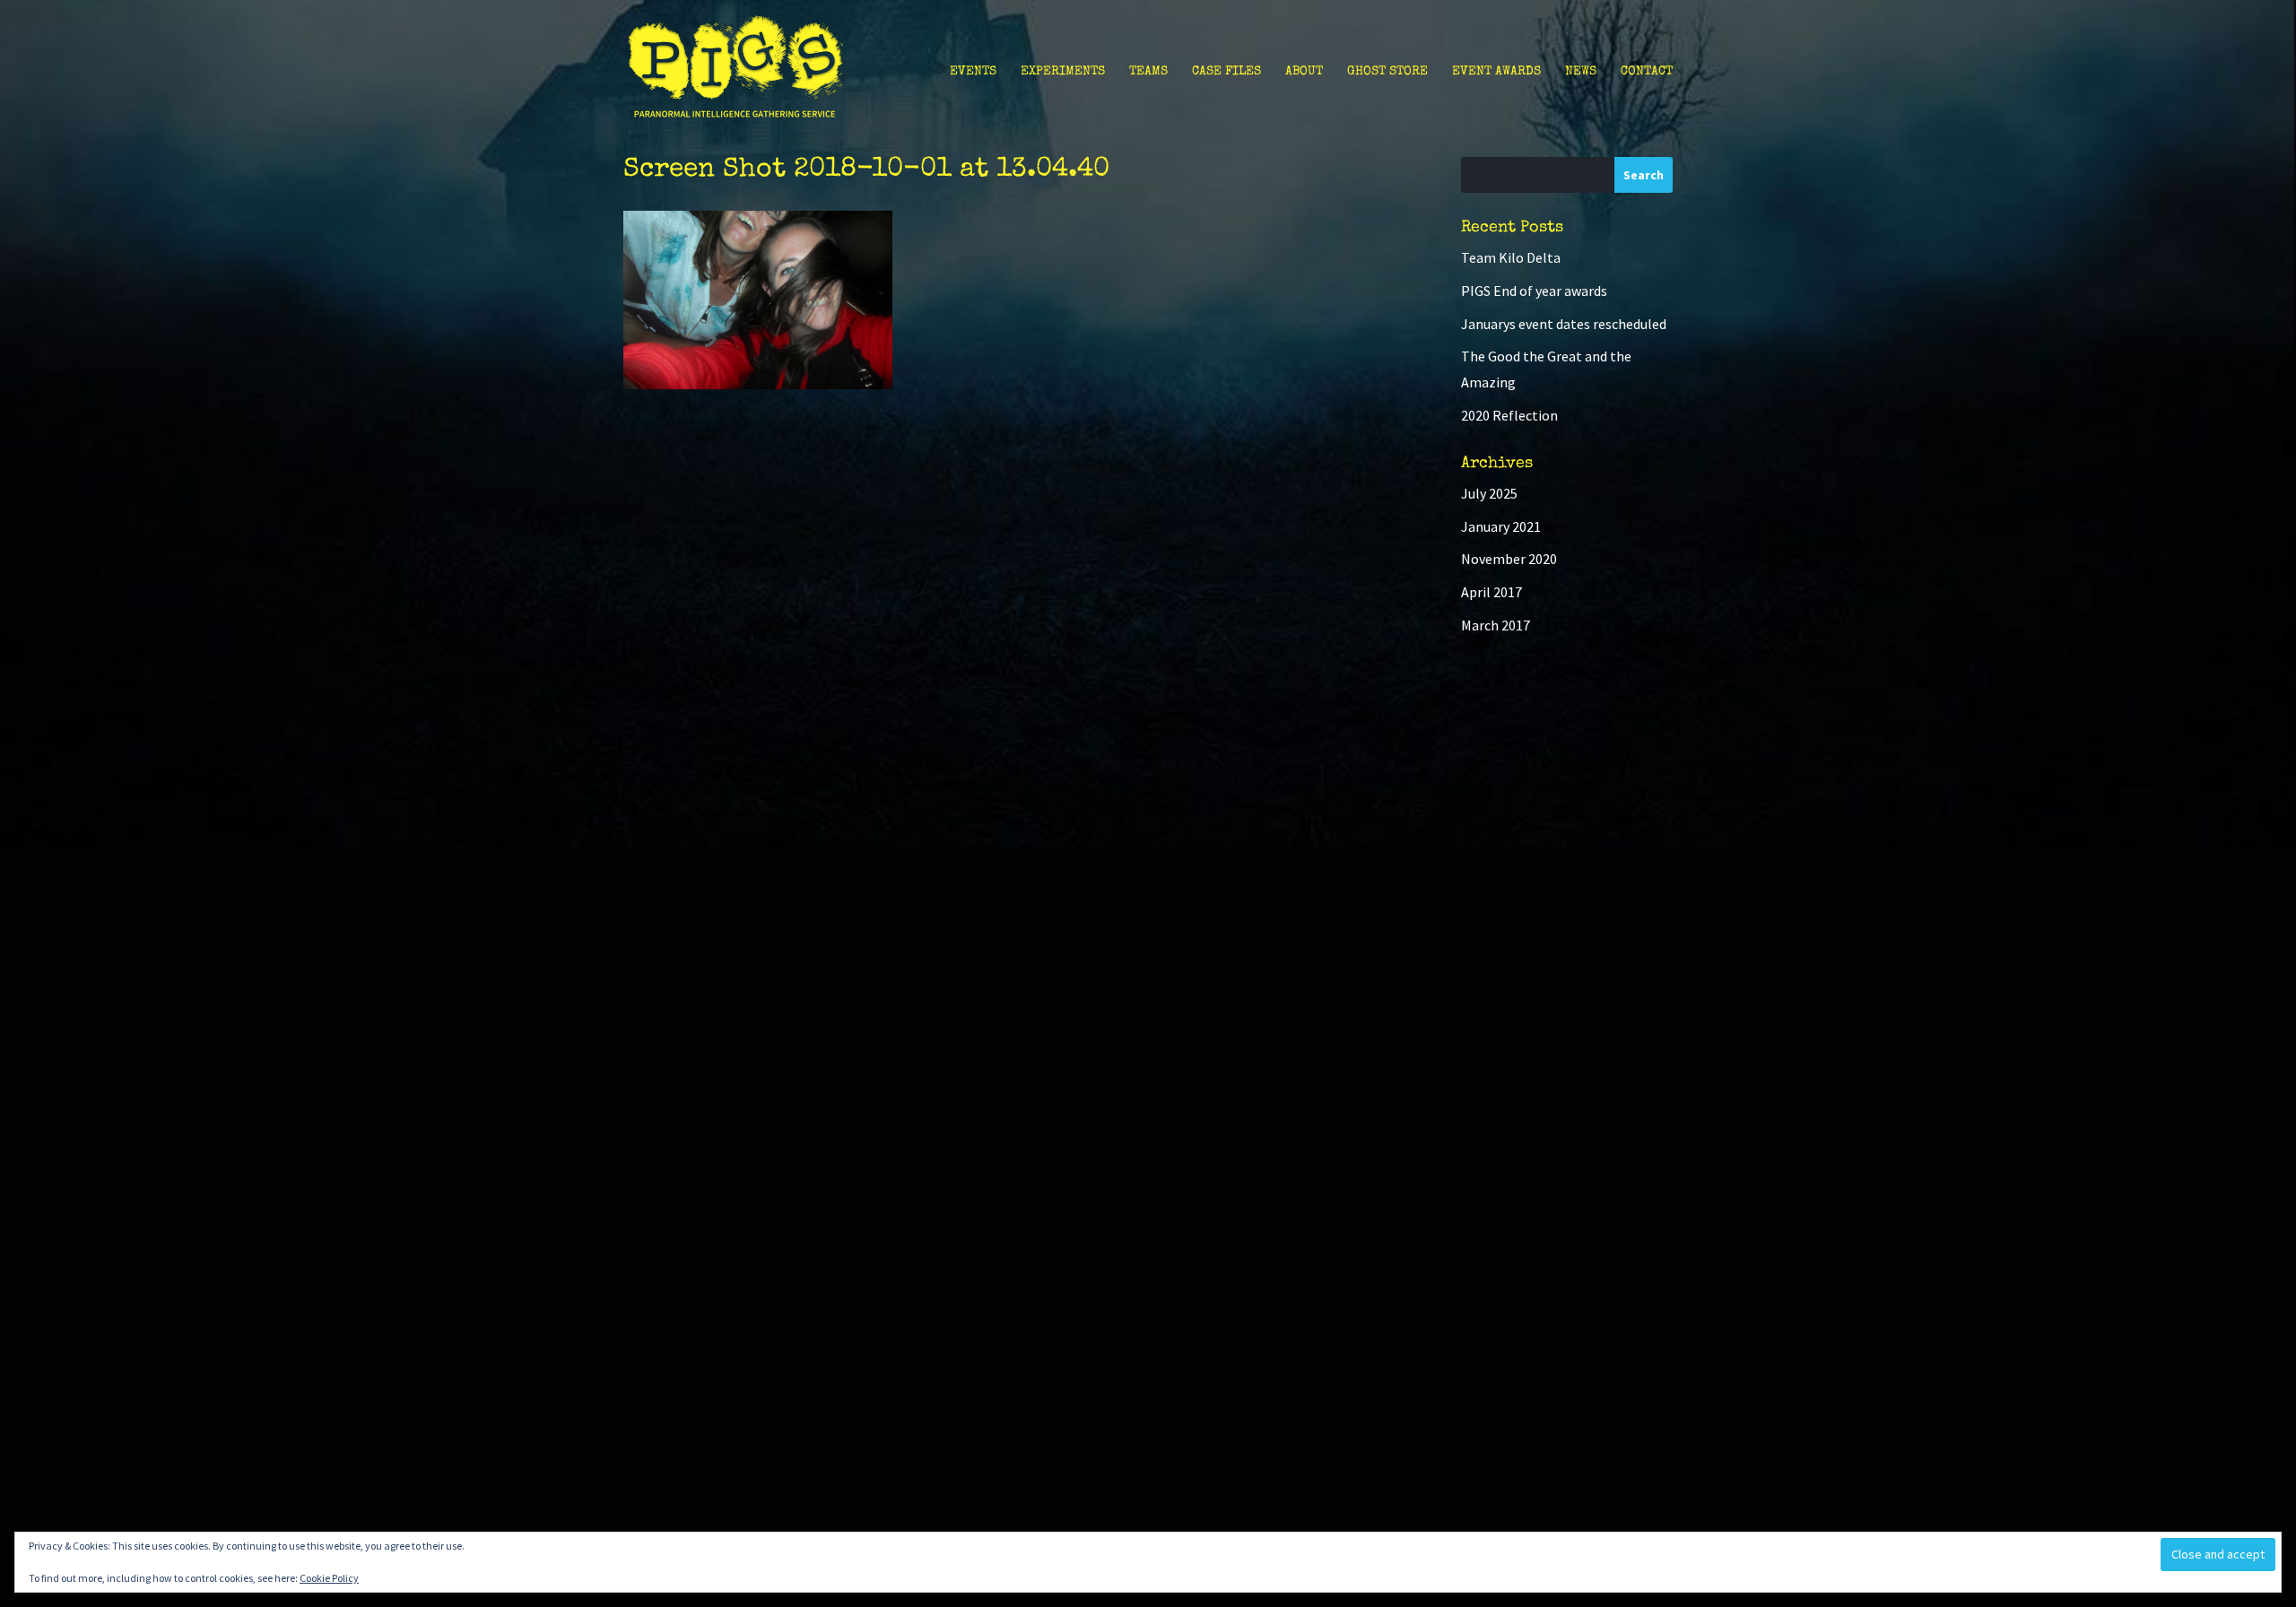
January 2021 (1501, 526)
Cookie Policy (329, 1578)
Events (973, 72)
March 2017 (1496, 625)
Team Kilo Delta (1511, 257)
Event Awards (1496, 72)
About (1304, 72)
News (1581, 72)
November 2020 (1509, 559)
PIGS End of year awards (1534, 291)
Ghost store (1387, 72)
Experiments (1063, 72)
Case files (1226, 72)
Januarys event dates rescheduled (1564, 324)
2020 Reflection (1509, 415)
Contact (1647, 72)
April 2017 (1492, 592)
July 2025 (1489, 493)
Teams (1148, 72)
